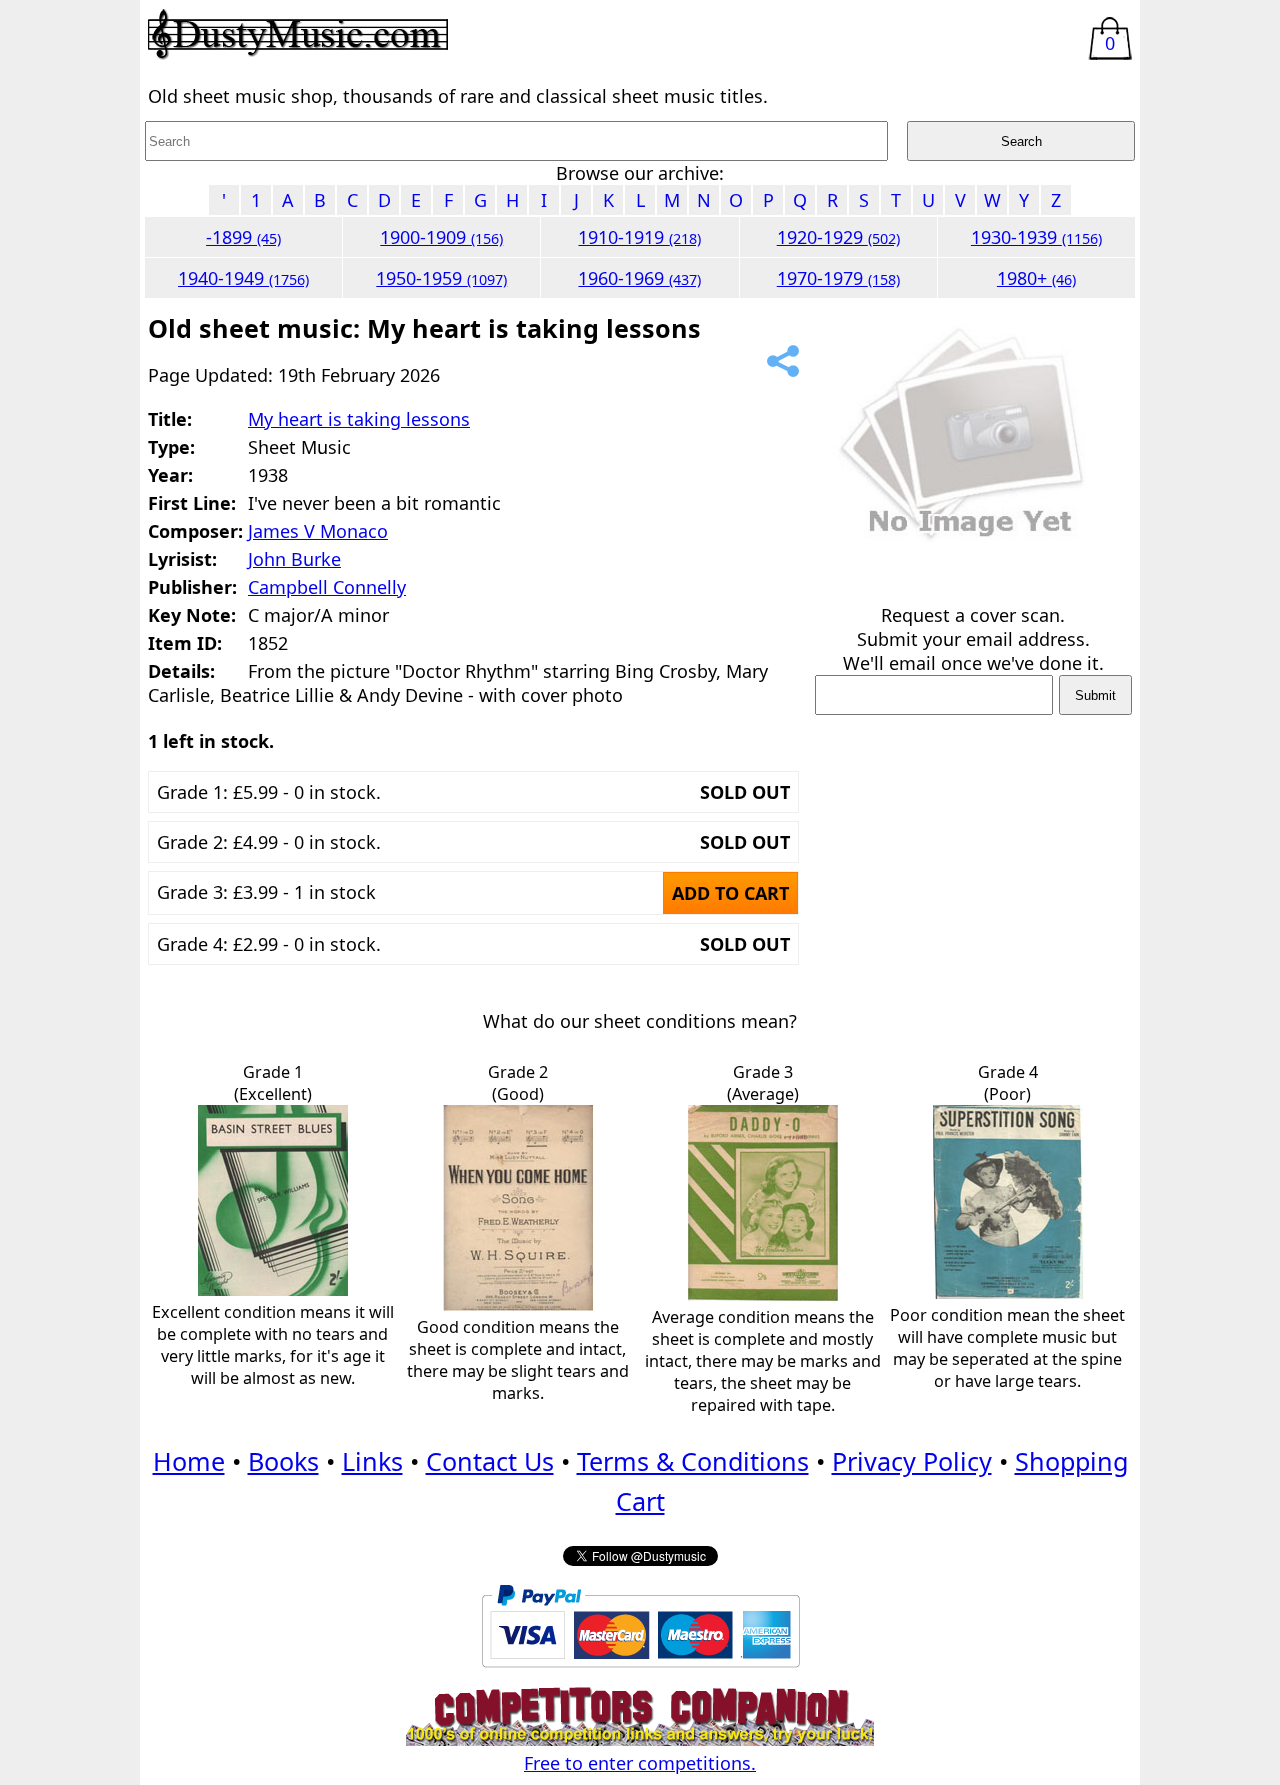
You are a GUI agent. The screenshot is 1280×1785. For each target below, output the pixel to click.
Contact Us (490, 1461)
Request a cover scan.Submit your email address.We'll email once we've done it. (973, 639)
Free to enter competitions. (640, 1763)
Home (189, 1461)
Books (283, 1461)
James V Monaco (318, 531)
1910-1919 (639, 237)
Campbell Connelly (327, 587)
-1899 (243, 237)
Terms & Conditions (693, 1461)
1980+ (1036, 278)
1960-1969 (639, 278)
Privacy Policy (912, 1461)
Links (372, 1461)
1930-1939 (1036, 237)
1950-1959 (441, 278)
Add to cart (730, 893)
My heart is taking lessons (359, 419)
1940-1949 (243, 278)
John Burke (294, 559)
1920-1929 (838, 237)
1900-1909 (441, 237)
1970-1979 (838, 278)
